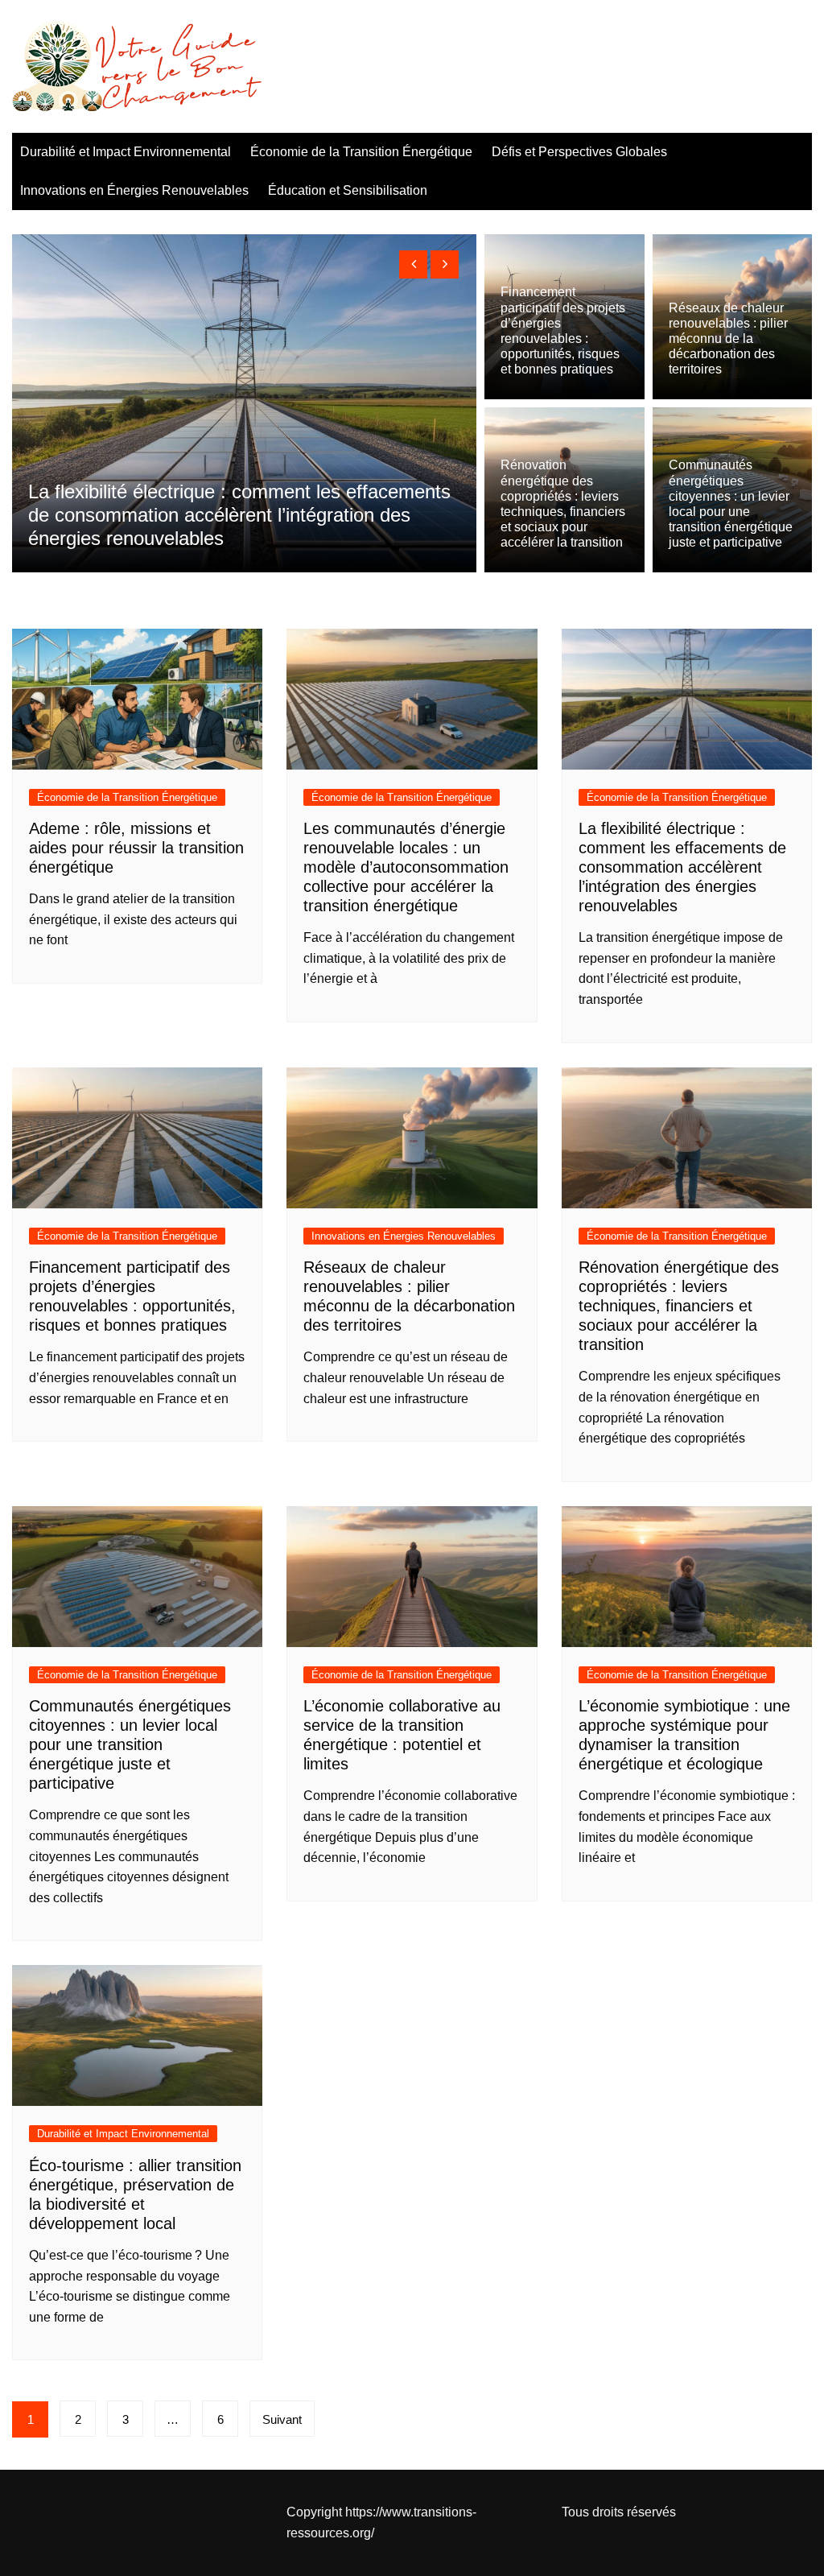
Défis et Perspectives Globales (579, 152)
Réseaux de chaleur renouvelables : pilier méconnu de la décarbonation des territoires (728, 339)
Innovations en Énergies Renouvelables (134, 190)
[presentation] (413, 264)
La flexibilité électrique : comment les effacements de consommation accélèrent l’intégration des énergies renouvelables (682, 867)
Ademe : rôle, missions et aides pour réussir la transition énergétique (136, 848)
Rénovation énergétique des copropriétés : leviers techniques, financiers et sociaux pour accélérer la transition (679, 1306)
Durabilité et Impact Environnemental (126, 152)
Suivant (282, 2419)
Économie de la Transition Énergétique (361, 152)
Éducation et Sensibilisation (348, 190)
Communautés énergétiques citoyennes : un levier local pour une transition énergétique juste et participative (130, 1744)
